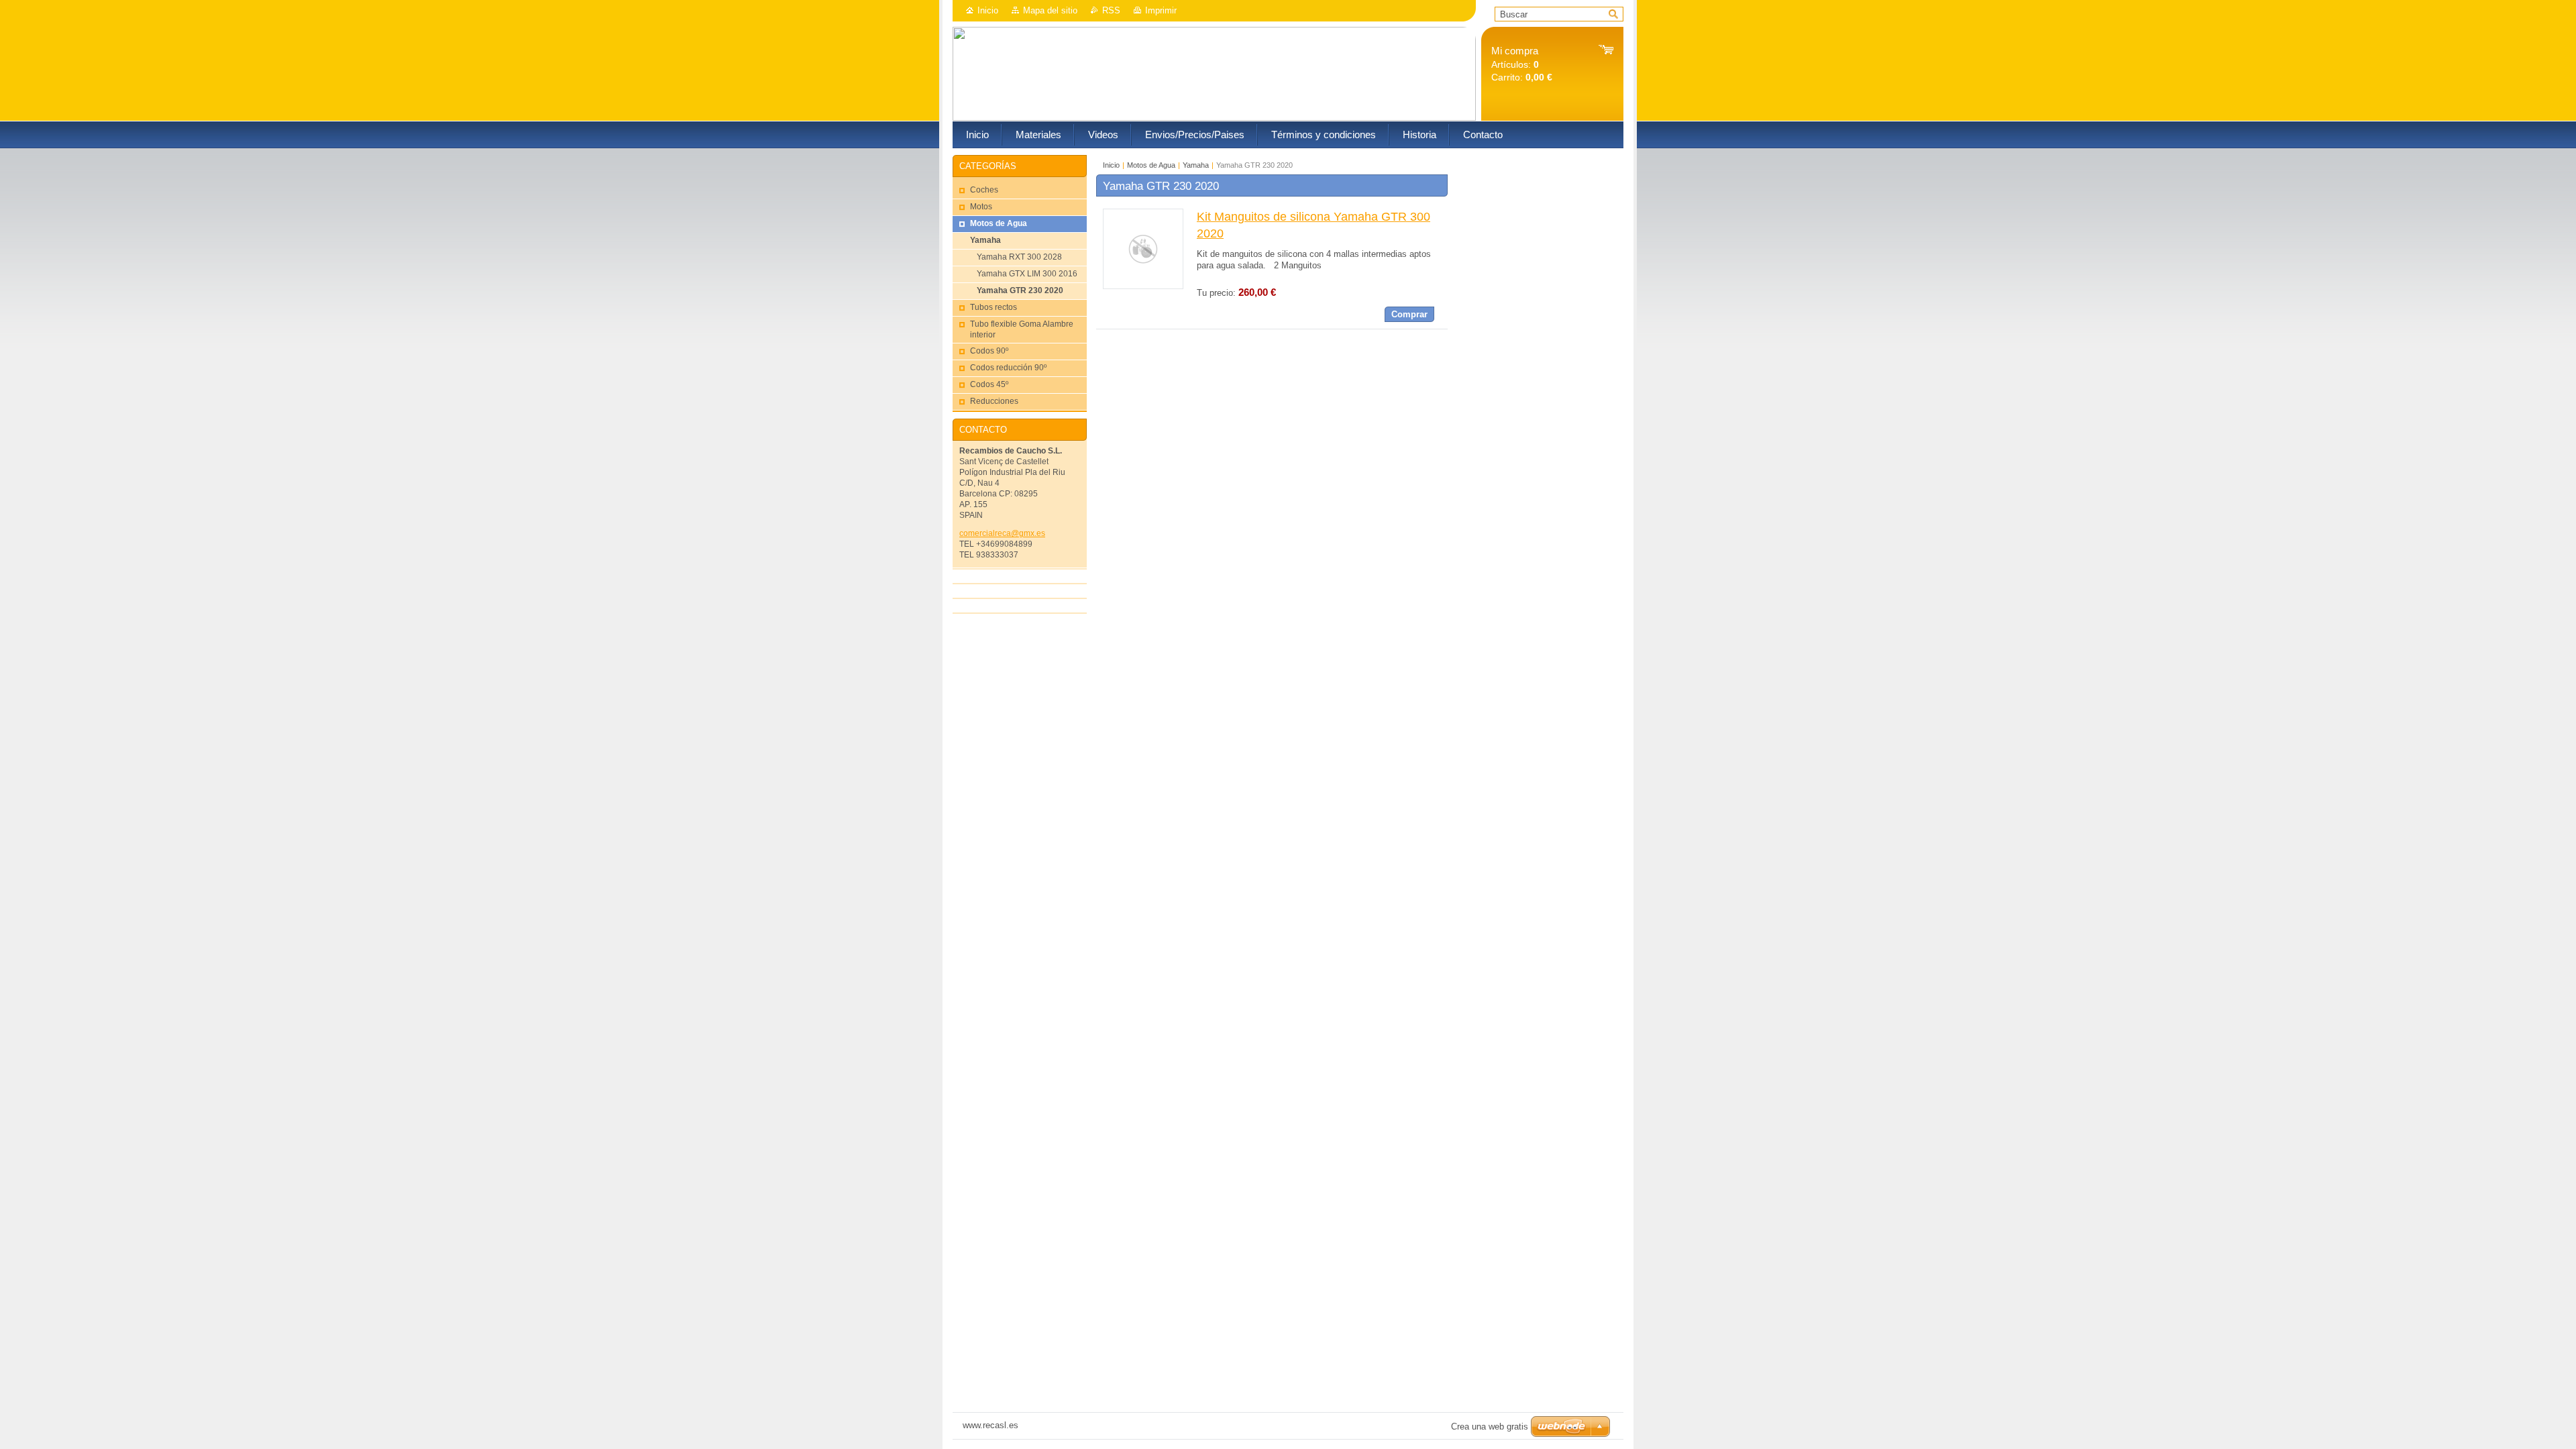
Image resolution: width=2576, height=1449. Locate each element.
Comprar (1409, 314)
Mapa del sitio (1050, 10)
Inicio (988, 10)
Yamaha (1196, 165)
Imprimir (1161, 10)
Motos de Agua (1151, 165)
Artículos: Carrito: (1522, 64)
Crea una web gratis (1490, 1427)
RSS (1111, 10)
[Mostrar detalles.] (1143, 286)
